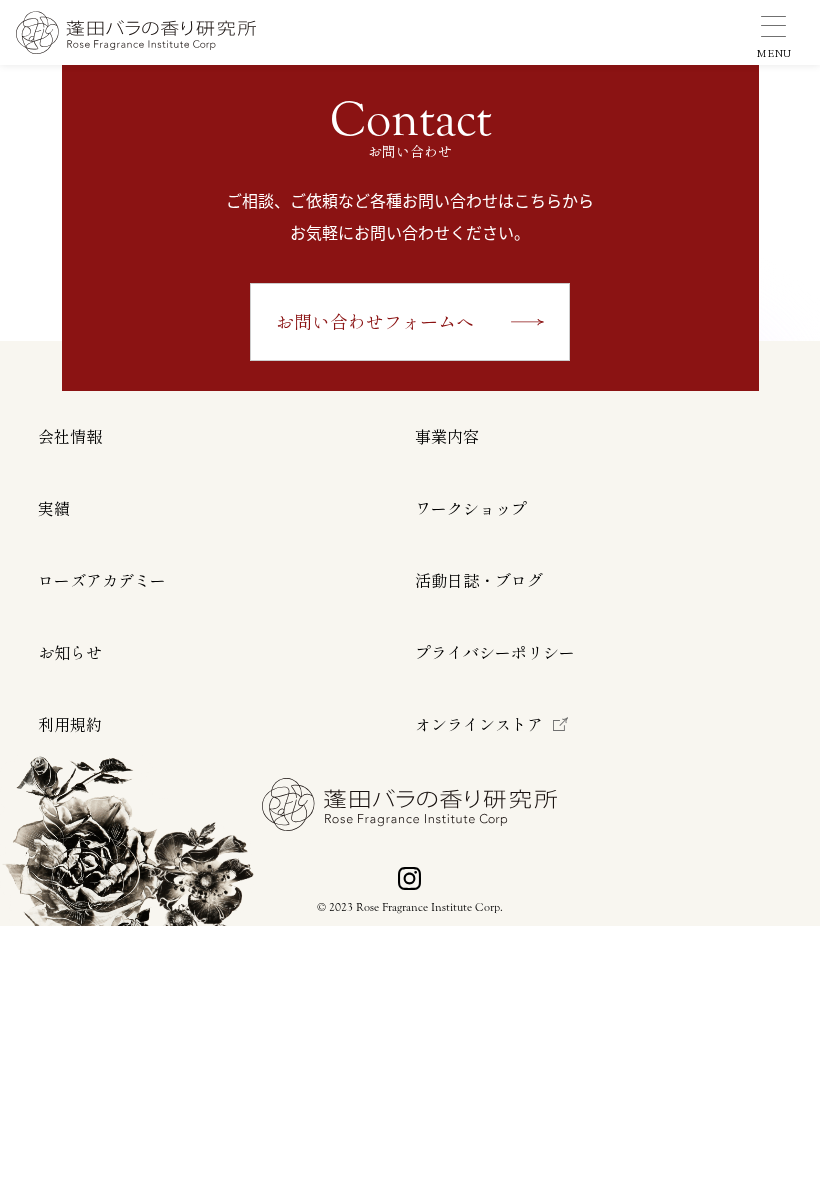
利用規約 (70, 725)
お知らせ (70, 653)
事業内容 (447, 437)
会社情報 (70, 437)
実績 (54, 509)
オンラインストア (479, 725)
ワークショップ (471, 509)
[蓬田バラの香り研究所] (136, 32)
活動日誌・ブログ (479, 581)
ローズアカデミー (102, 581)
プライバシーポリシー (495, 653)
